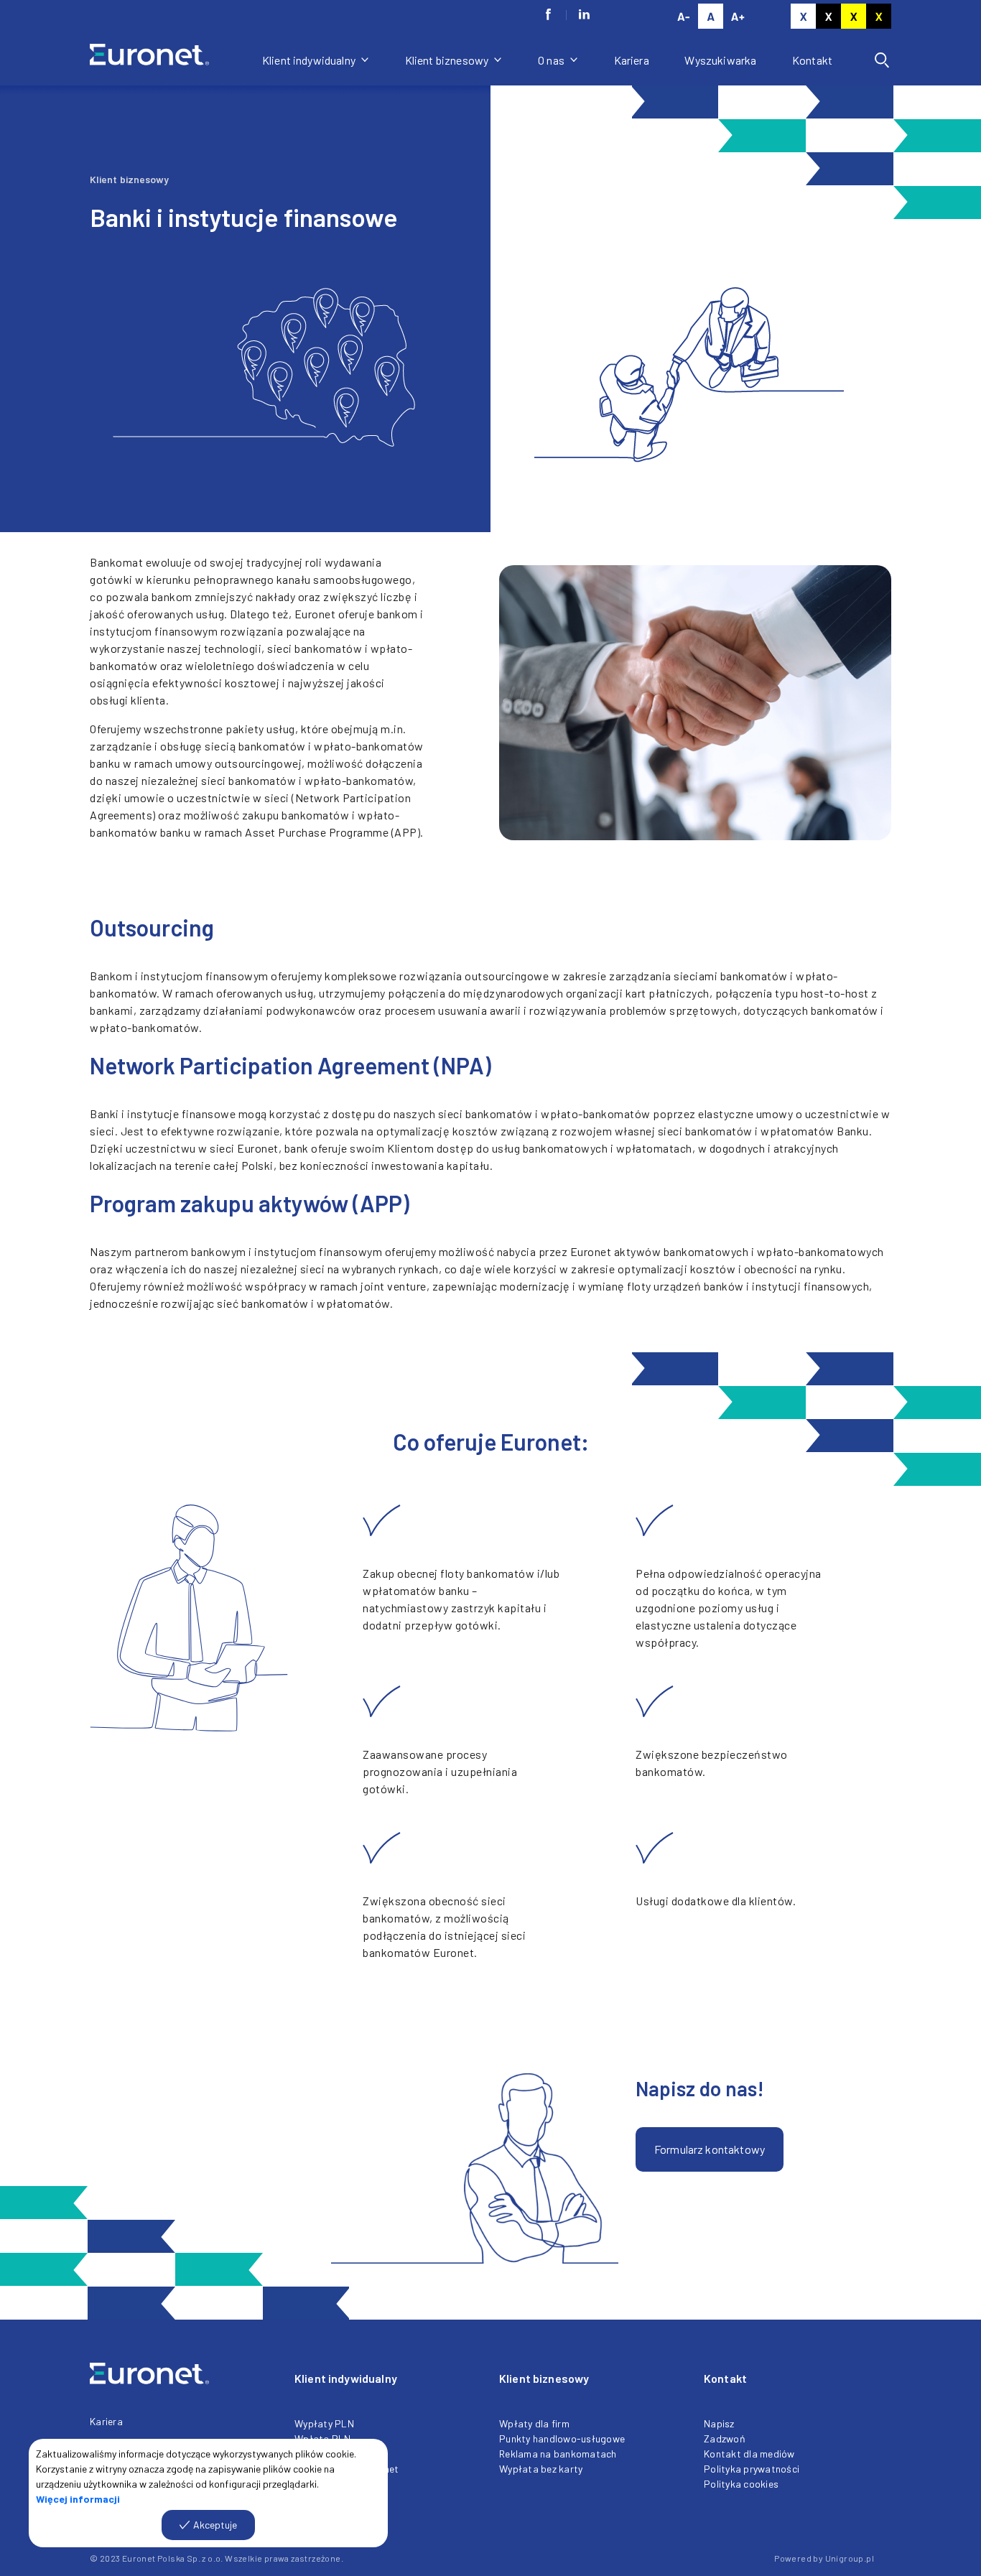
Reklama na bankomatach (558, 2454)
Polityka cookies (741, 2484)
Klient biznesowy (448, 60)
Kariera (632, 60)
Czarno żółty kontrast (854, 16)
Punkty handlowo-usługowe (562, 2438)
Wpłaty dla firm (534, 2423)
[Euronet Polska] (167, 60)
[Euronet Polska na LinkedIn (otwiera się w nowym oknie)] (584, 14)
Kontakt (812, 60)
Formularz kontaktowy (710, 2149)
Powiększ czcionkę (738, 16)
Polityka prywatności (752, 2469)
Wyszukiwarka (720, 60)
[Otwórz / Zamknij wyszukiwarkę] (882, 60)
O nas (552, 60)
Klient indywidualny (310, 60)
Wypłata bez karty (541, 2469)
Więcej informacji (78, 2499)
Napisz (719, 2423)
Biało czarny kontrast (828, 16)
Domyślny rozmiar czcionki (711, 16)
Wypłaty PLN (324, 2423)
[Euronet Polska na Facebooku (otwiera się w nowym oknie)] (548, 14)
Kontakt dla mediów (749, 2454)
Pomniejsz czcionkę (683, 16)
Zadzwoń (725, 2438)
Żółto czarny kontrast (879, 16)
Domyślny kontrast (803, 16)
